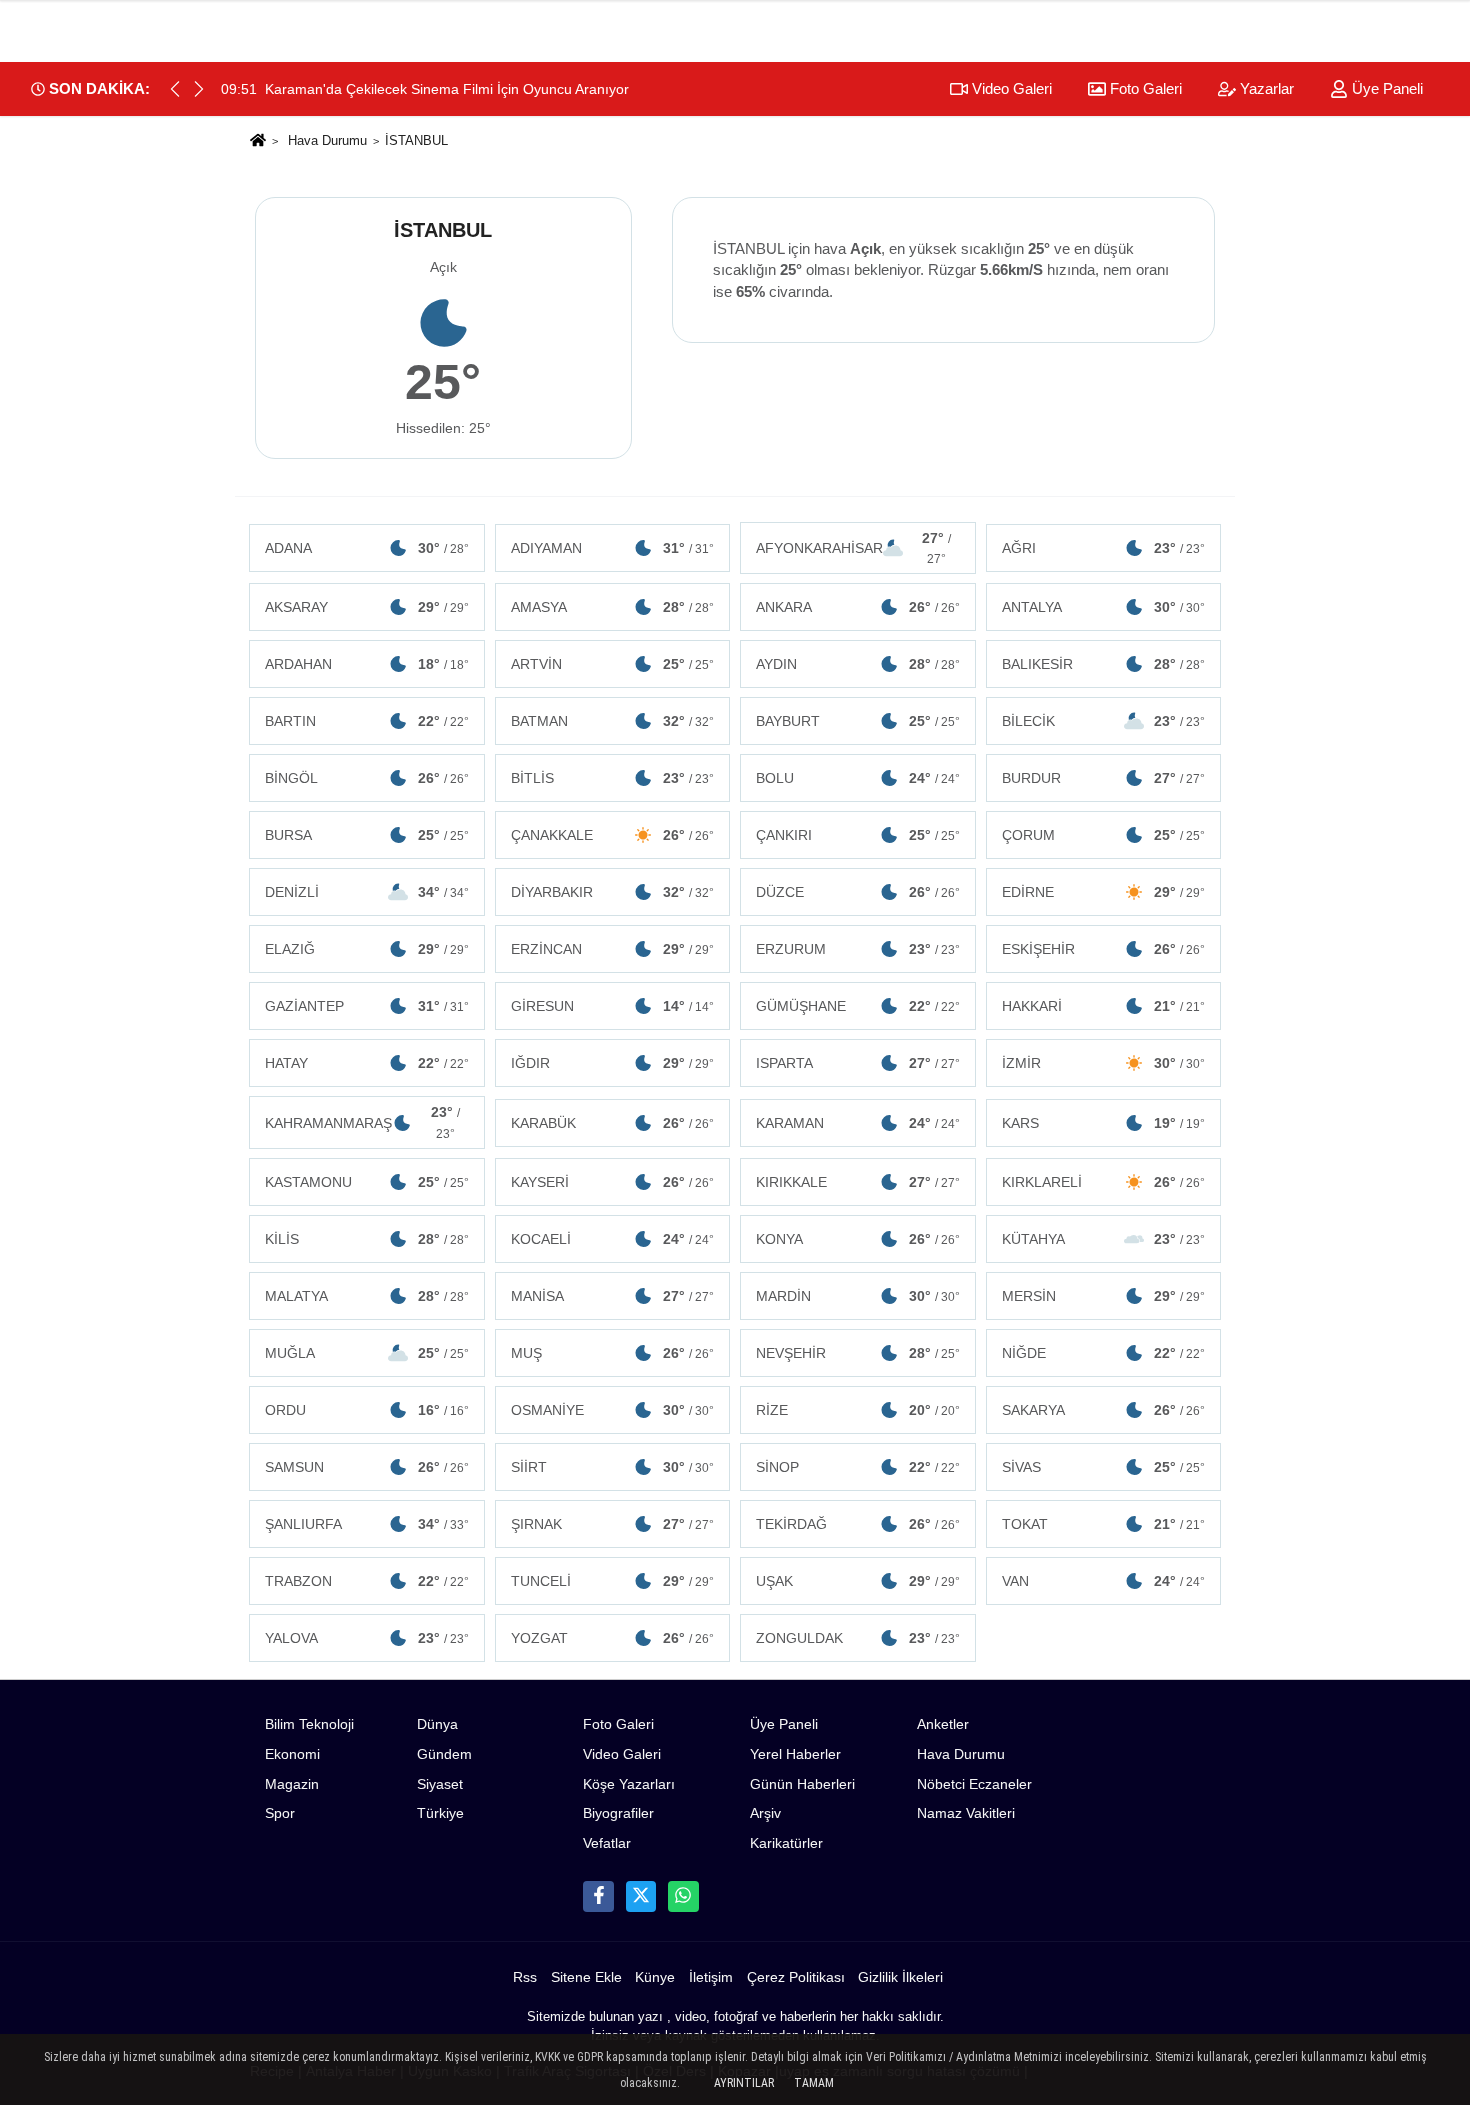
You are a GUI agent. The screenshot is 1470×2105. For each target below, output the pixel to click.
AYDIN (858, 664)
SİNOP (858, 1467)
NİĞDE (1104, 1353)
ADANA (367, 548)
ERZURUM (858, 949)
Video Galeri (1010, 88)
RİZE (858, 1410)
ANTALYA (1104, 607)
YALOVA (367, 1638)
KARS (1104, 1123)
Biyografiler (618, 1813)
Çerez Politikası (796, 1977)
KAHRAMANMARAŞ (362, 1122)
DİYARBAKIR (613, 892)
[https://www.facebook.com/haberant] (598, 1896)
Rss (525, 1977)
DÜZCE (858, 892)
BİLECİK (1104, 721)
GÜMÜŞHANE (858, 1006)
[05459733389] (683, 1896)
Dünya (437, 1724)
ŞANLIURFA (367, 1524)
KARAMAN (858, 1123)
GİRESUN (613, 1006)
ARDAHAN (367, 664)
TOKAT (1104, 1524)
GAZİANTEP (367, 1006)
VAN (1104, 1581)
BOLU (858, 778)
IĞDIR (613, 1063)
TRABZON (367, 1581)
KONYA (858, 1239)
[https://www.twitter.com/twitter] (641, 1896)
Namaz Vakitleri (966, 1813)
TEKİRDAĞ (858, 1524)
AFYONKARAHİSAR (853, 548)
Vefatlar (607, 1843)
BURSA (367, 835)
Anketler (943, 1724)
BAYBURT (858, 721)
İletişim (711, 1977)
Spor (280, 1813)
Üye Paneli (1385, 88)
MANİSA (613, 1296)
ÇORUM (1104, 835)
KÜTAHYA (1104, 1239)
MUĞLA (367, 1353)
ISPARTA (858, 1063)
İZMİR (1104, 1063)
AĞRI (1104, 548)
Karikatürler (786, 1843)
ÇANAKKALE (613, 835)
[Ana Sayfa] (258, 141)
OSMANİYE (613, 1410)
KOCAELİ (613, 1239)
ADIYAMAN (613, 548)
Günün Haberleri (802, 1784)
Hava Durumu (327, 140)
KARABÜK (613, 1123)
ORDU (367, 1410)
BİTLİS (613, 778)
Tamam (814, 2083)
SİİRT (613, 1467)
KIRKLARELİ (1104, 1182)
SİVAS (1104, 1467)
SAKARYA (1104, 1410)
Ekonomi (292, 1754)
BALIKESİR (1104, 664)
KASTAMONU (367, 1182)
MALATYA (367, 1296)
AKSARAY (367, 607)
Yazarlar (1265, 88)
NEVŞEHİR (858, 1353)
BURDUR (1104, 778)
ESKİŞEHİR (1104, 949)
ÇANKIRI (858, 835)
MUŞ (613, 1353)
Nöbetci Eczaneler (974, 1784)
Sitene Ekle (586, 1977)
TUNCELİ (613, 1581)
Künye (655, 1977)
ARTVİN (613, 664)
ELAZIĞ (367, 949)
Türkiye (440, 1813)
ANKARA (858, 607)
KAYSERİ (613, 1182)
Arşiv (765, 1813)
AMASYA (613, 607)
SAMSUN (367, 1467)
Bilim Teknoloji (309, 1724)
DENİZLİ (367, 892)
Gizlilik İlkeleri (900, 1977)
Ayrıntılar (744, 2083)
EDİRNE (1104, 892)
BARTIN (367, 721)
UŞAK (858, 1581)
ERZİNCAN (613, 949)
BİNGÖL (367, 778)
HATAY (367, 1063)
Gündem (444, 1754)
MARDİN (858, 1296)
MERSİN (1104, 1296)
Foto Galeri (1144, 88)
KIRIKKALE (858, 1182)
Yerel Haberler (795, 1754)
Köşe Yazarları (629, 1784)
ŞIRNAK (613, 1524)
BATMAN (613, 721)
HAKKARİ (1104, 1006)
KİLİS (367, 1239)
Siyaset (440, 1784)
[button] (199, 89)
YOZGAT (613, 1638)
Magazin (292, 1784)
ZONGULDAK (858, 1638)
